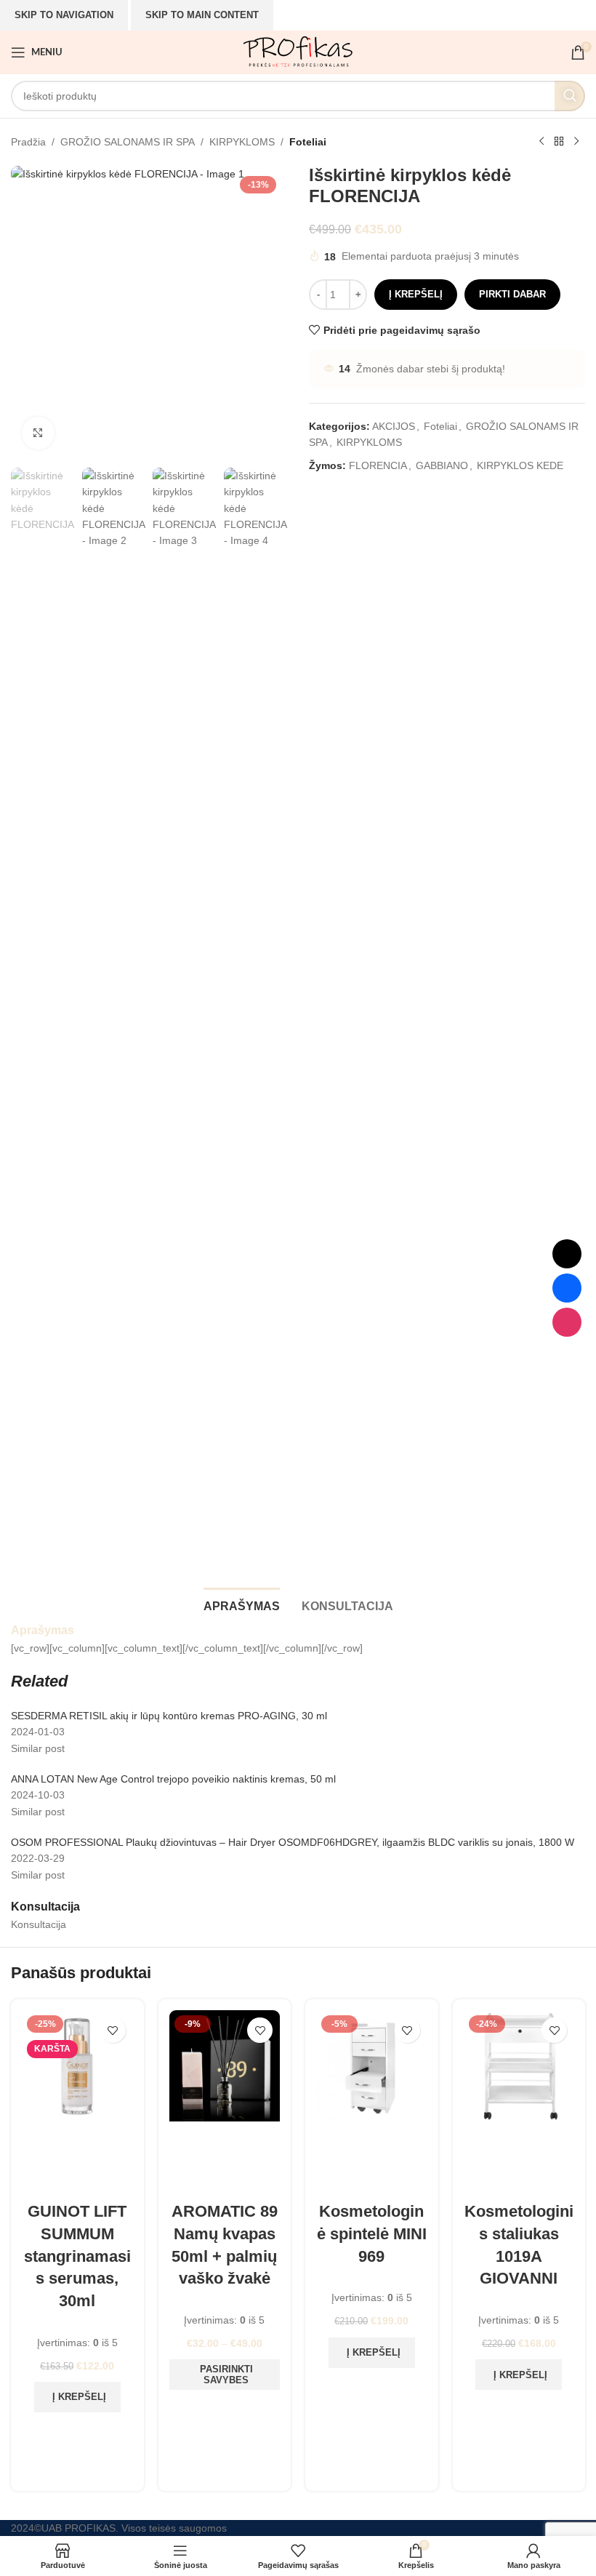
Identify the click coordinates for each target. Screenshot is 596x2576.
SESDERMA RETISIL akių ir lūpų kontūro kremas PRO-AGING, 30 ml (169, 1716)
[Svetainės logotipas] (298, 52)
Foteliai (308, 142)
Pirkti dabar (512, 294)
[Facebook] (567, 1288)
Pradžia (28, 142)
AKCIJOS (394, 426)
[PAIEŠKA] (570, 96)
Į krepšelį (416, 294)
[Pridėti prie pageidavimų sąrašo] (113, 2030)
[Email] (567, 1254)
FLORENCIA (378, 465)
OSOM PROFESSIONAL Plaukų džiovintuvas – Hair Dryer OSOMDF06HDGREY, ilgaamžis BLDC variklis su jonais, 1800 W (293, 1842)
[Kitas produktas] (576, 142)
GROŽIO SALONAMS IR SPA (128, 142)
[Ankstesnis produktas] (541, 142)
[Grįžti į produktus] (559, 142)
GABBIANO (442, 465)
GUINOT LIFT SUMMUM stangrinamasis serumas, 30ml (77, 2256)
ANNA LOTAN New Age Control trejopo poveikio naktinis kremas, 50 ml (173, 1779)
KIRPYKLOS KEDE (520, 465)
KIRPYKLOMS (242, 142)
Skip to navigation (64, 15)
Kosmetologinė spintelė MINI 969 (372, 2234)
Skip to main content (202, 15)
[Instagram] (567, 1322)
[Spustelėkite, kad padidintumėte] (38, 433)
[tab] (242, 1604)
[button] (77, 2397)
